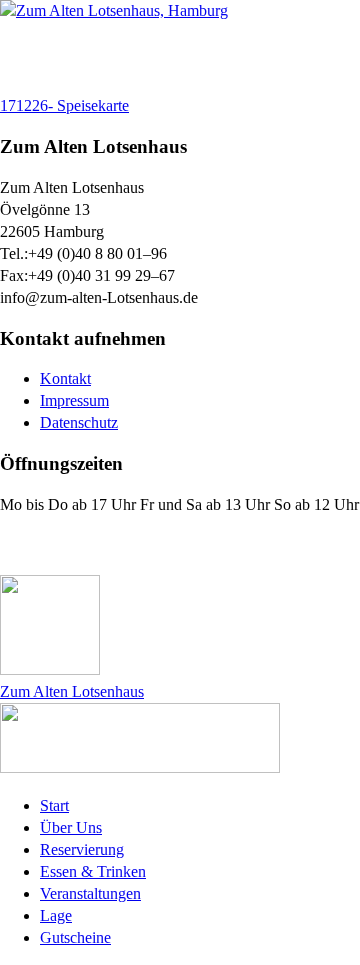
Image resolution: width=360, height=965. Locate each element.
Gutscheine (75, 937)
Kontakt (65, 378)
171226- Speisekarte (64, 105)
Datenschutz (79, 422)
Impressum (74, 400)
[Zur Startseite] (114, 10)
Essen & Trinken (93, 871)
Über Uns (71, 827)
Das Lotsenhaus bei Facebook (122, 544)
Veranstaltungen (90, 893)
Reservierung (82, 849)
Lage (56, 915)
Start (54, 805)
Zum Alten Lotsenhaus (72, 691)
